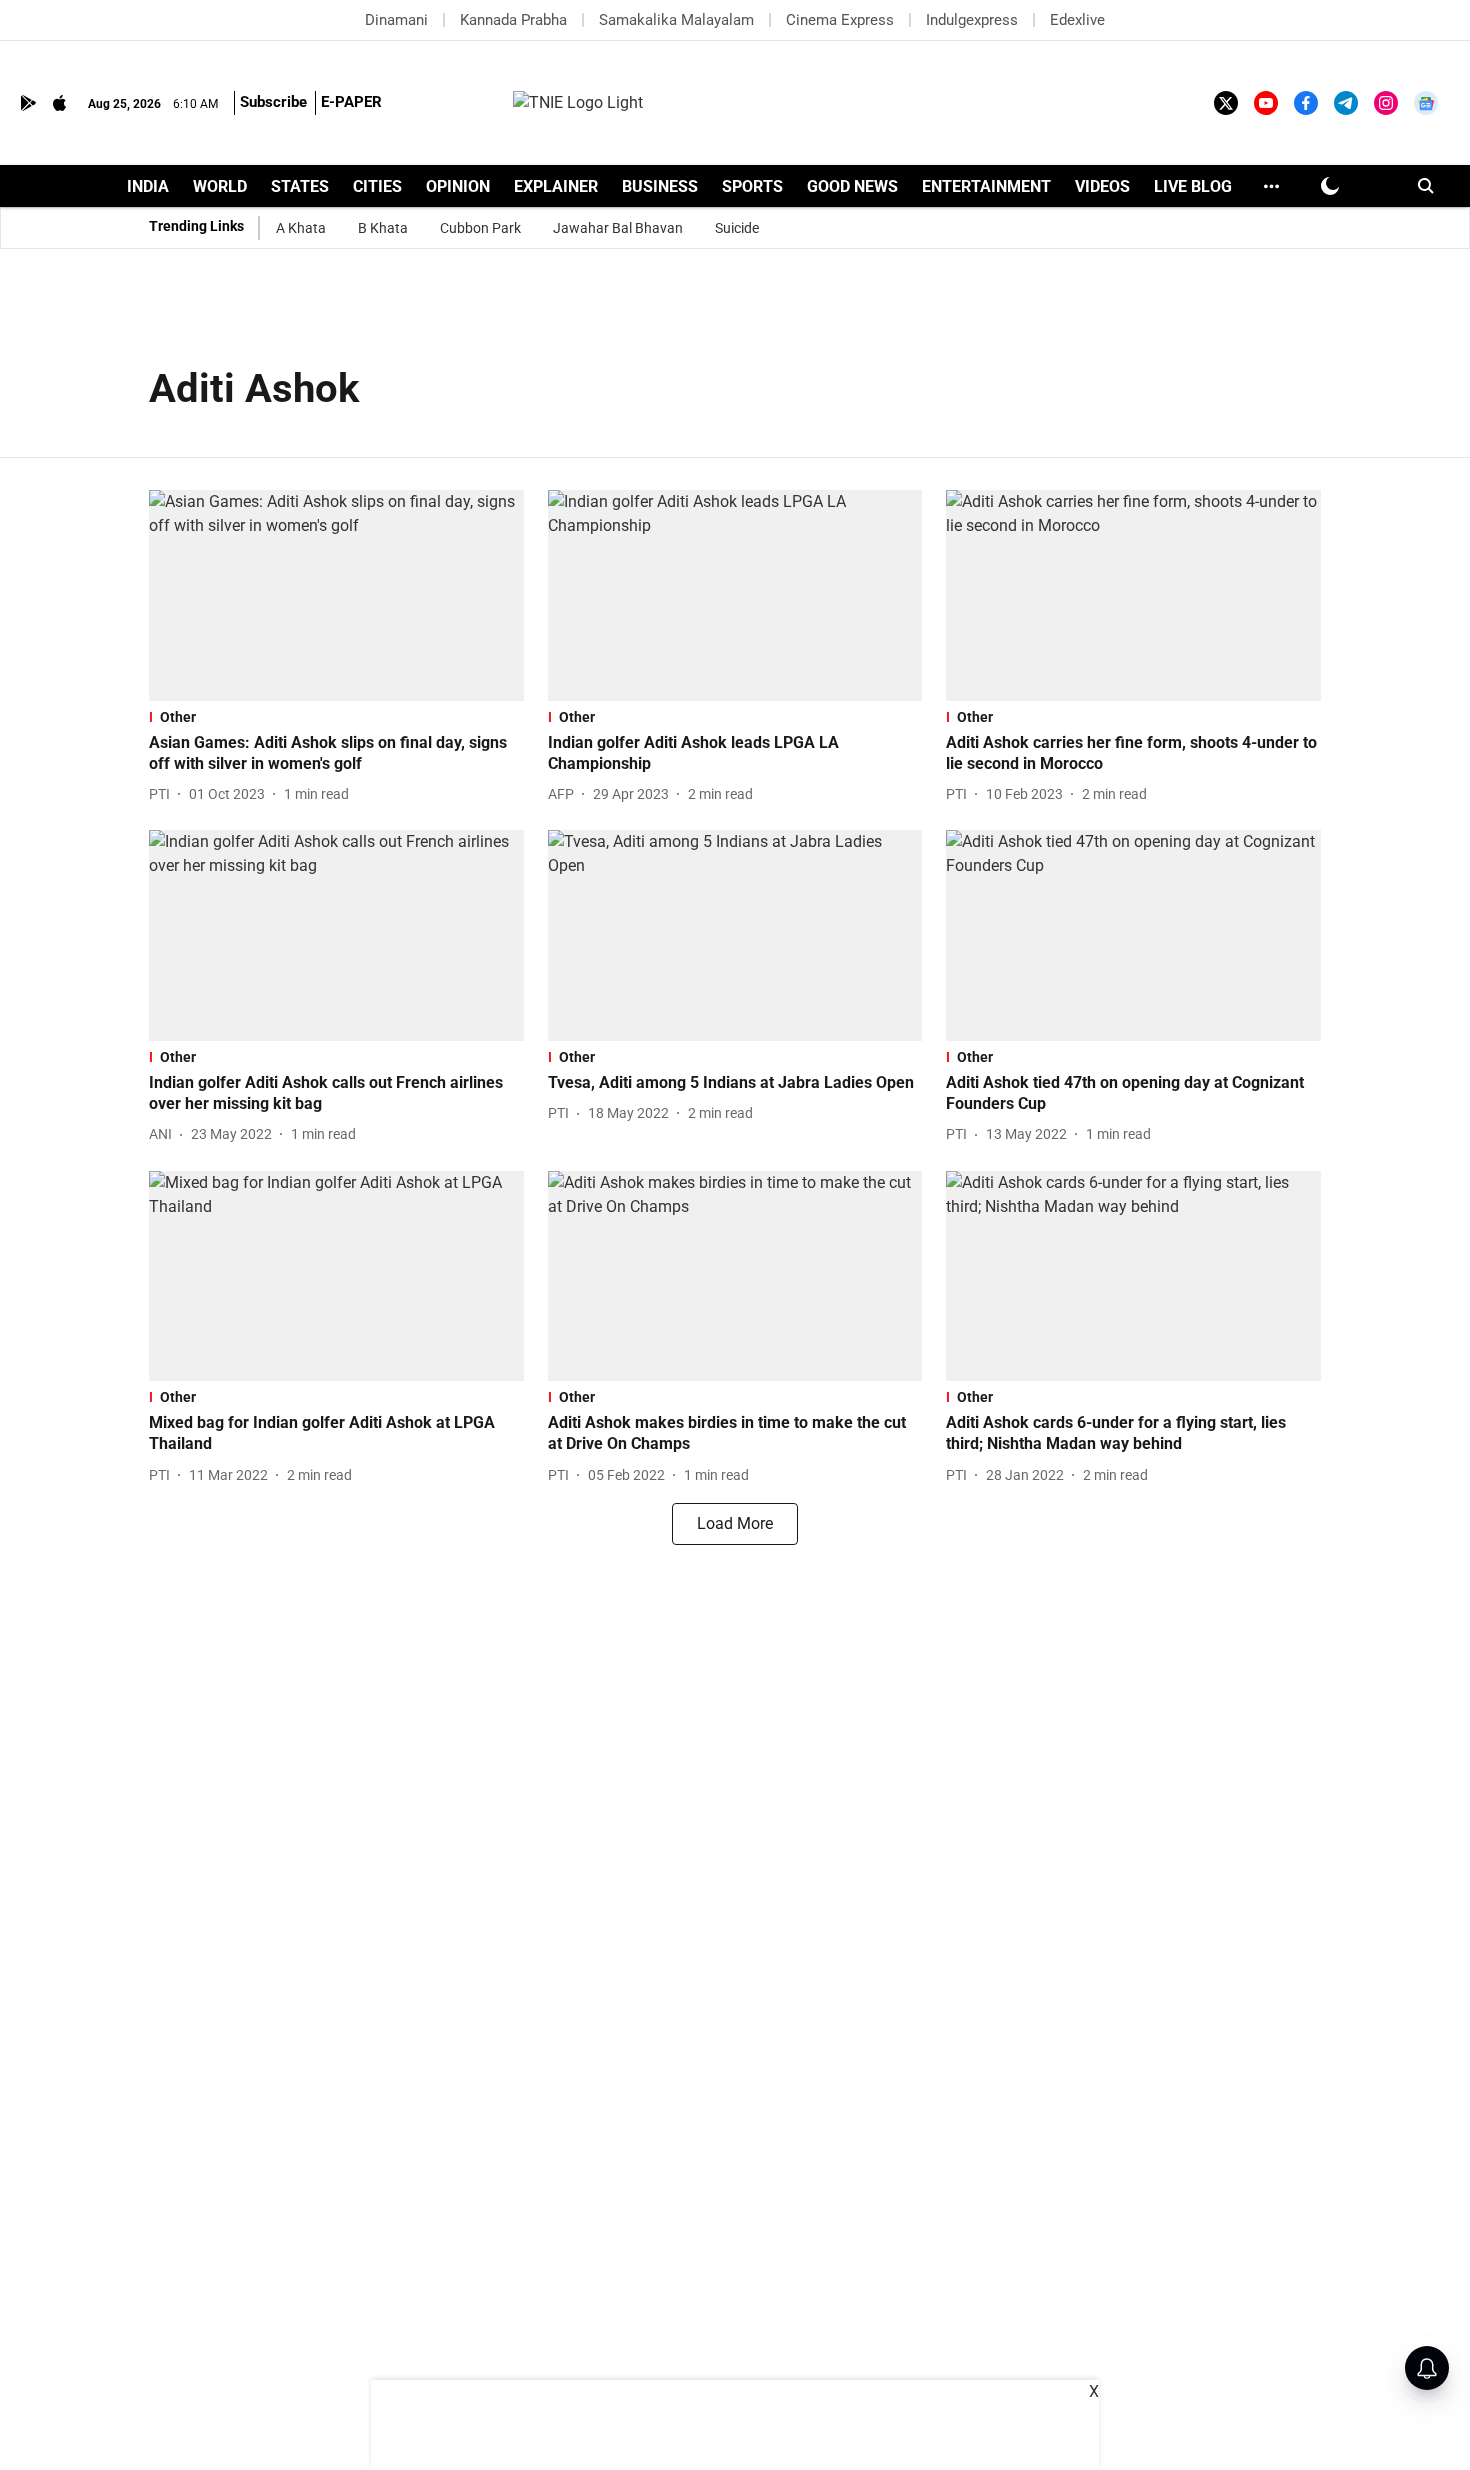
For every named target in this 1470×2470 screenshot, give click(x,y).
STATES (300, 186)
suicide (737, 228)
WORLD (220, 186)
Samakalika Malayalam (676, 20)
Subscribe (273, 102)
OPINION (458, 186)
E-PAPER (351, 102)
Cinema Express (840, 20)
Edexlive (1077, 20)
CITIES (377, 186)
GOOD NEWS (852, 186)
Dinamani (396, 20)
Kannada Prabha (513, 20)
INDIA (148, 186)
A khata (301, 228)
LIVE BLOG (1193, 186)
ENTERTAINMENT (986, 186)
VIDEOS (1102, 186)
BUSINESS (660, 186)
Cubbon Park (480, 228)
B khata (383, 228)
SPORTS (752, 186)
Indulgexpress (972, 20)
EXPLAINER (556, 186)
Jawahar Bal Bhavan (618, 228)
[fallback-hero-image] (336, 595)
